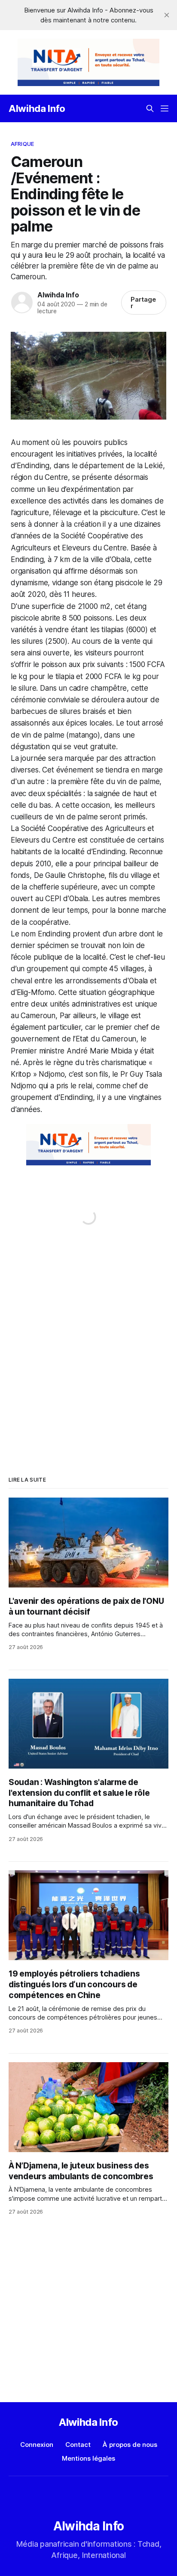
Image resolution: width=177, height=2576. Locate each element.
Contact (78, 2445)
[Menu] (165, 108)
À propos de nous (130, 2445)
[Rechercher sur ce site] (150, 108)
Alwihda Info (37, 108)
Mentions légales (88, 2458)
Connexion (37, 2445)
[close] (167, 15)
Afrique (22, 144)
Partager (143, 303)
